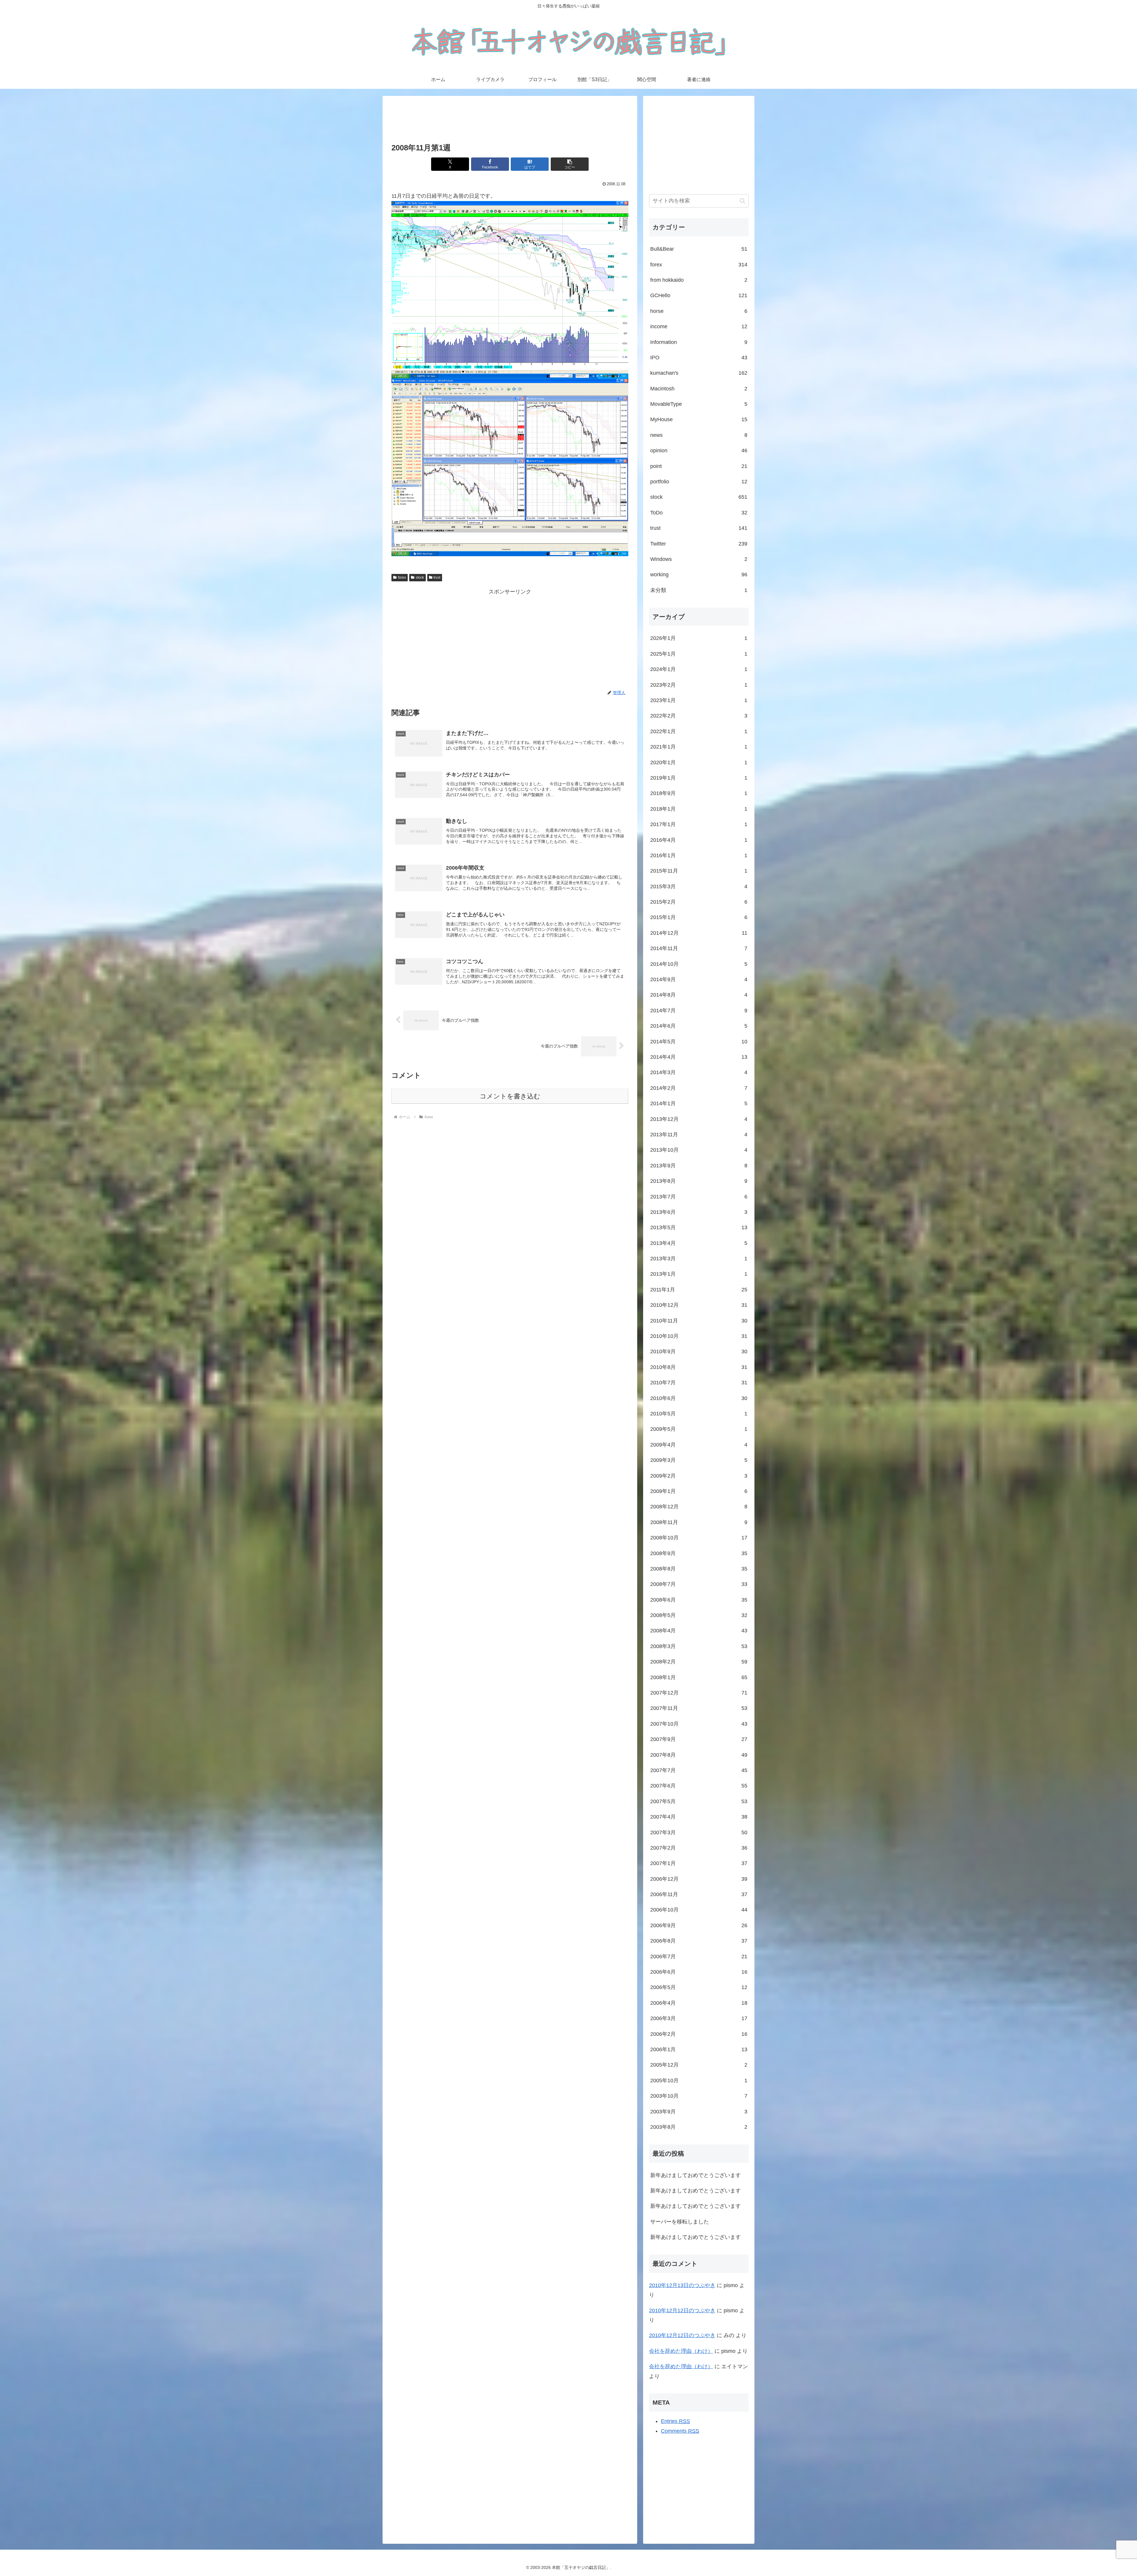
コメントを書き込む (510, 1096)
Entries (675, 2421)
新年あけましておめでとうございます (696, 2175)
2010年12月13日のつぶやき (682, 2285)
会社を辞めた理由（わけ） (681, 2351)
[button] (570, 164)
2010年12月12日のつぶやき (682, 2310)
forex (402, 577)
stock (420, 577)
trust (437, 577)
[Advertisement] (510, 120)
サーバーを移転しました (680, 2222)
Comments (680, 2431)
